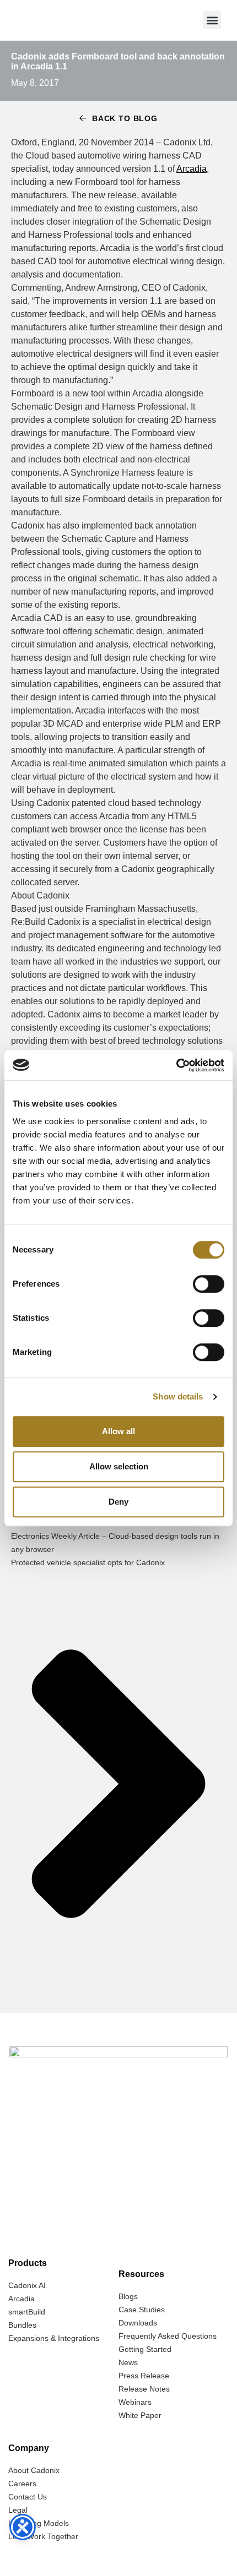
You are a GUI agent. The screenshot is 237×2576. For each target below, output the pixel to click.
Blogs (128, 2296)
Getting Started (145, 2349)
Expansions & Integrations (54, 2338)
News (128, 2362)
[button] (212, 20)
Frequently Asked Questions (168, 2336)
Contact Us (28, 2497)
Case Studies (142, 2310)
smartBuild (27, 2312)
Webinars (135, 2402)
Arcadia (192, 169)
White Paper (140, 2415)
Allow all (118, 1431)
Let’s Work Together (43, 2536)
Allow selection (119, 1466)
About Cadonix (34, 2470)
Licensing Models (39, 2523)
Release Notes (144, 2389)
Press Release (144, 2376)
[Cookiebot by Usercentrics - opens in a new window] (176, 1065)
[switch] (209, 1284)
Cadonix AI (27, 2285)
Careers (22, 2484)
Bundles (22, 2325)
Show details (178, 1396)
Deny (118, 1502)
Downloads (138, 2323)
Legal (18, 2510)
